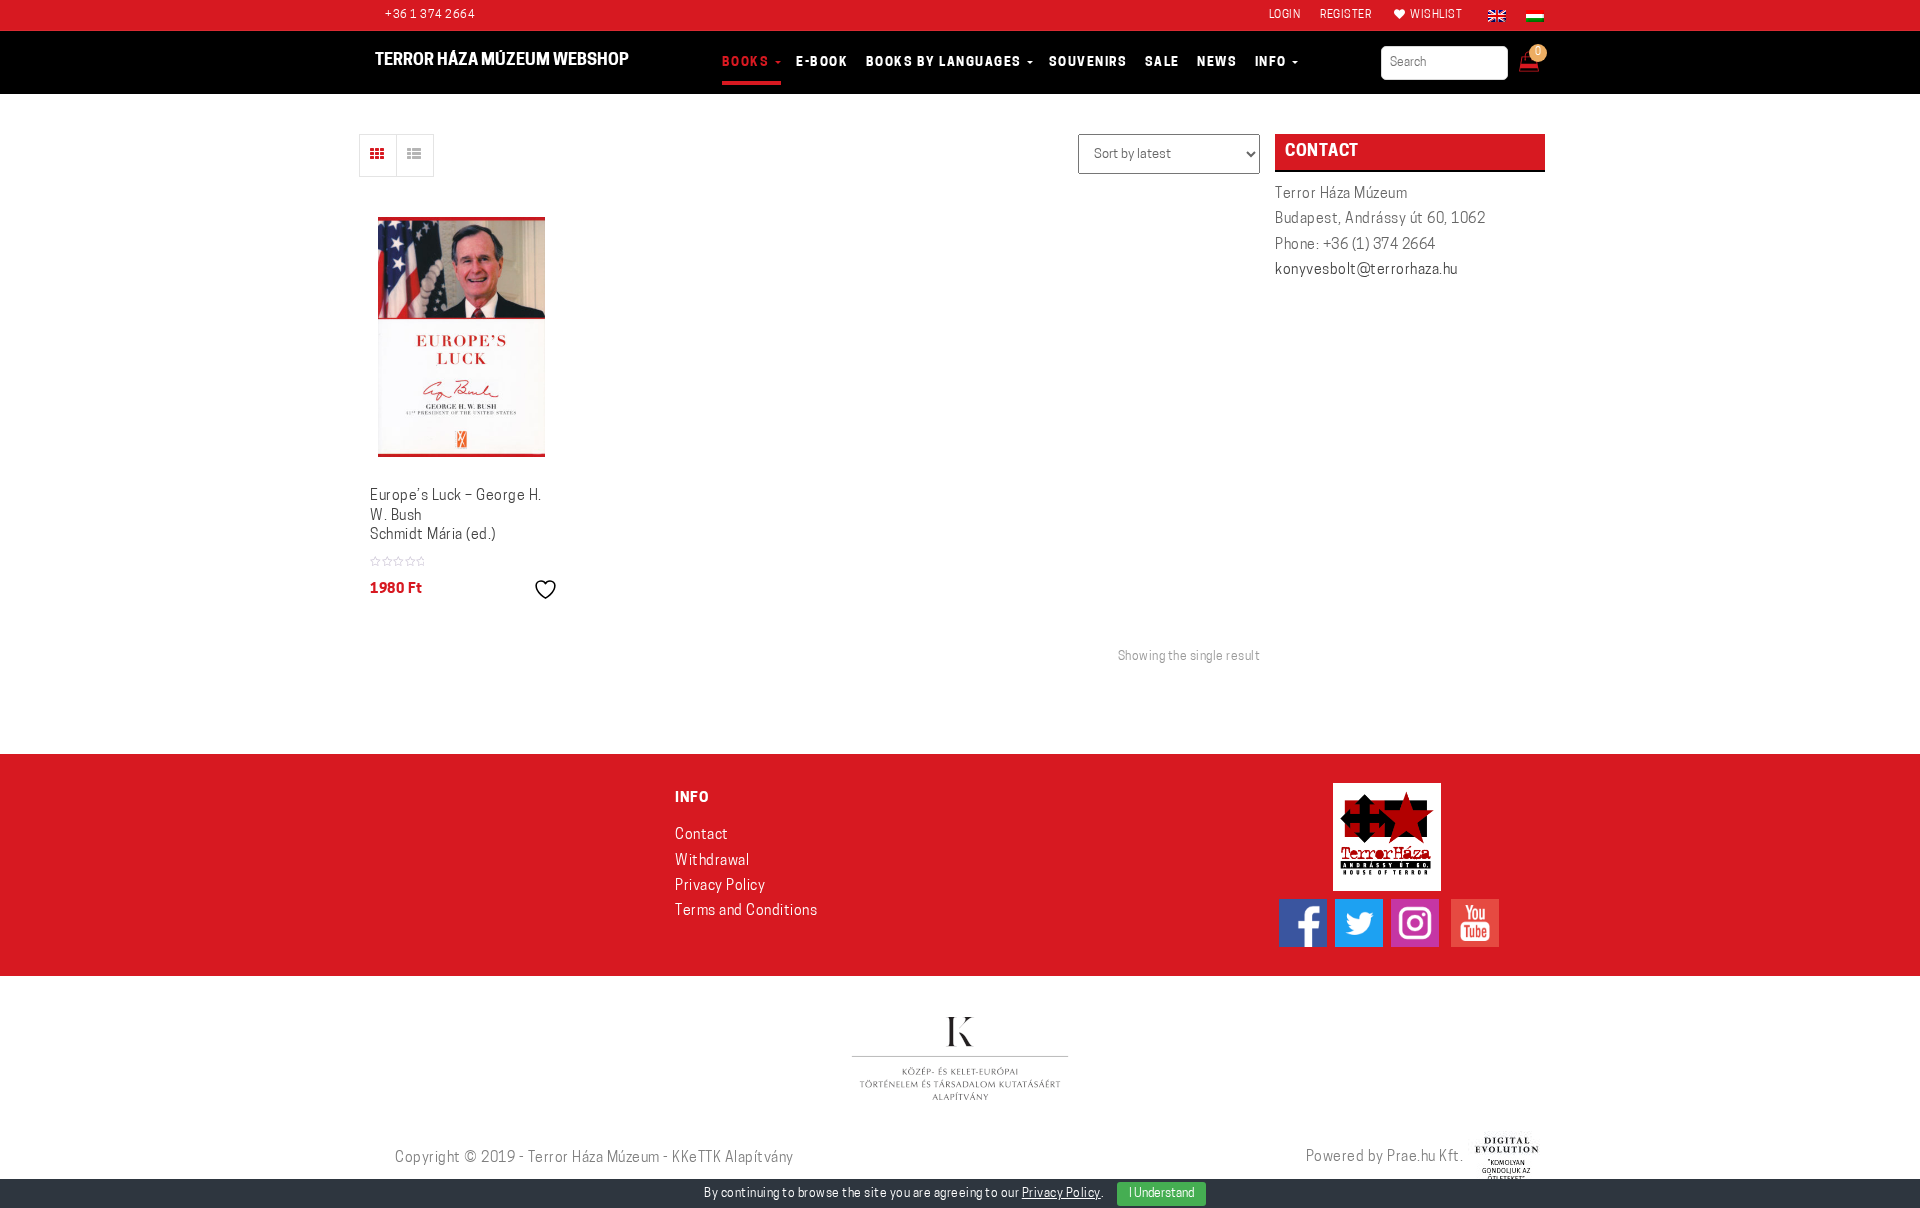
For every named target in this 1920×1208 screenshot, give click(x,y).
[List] (415, 155)
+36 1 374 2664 (430, 15)
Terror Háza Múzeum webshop (502, 61)
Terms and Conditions (746, 911)
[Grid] (378, 155)
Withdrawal (712, 861)
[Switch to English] (1497, 16)
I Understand (1161, 1194)
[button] (1542, 56)
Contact (702, 835)
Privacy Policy (720, 886)
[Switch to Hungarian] (1530, 16)
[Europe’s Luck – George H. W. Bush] (461, 337)
